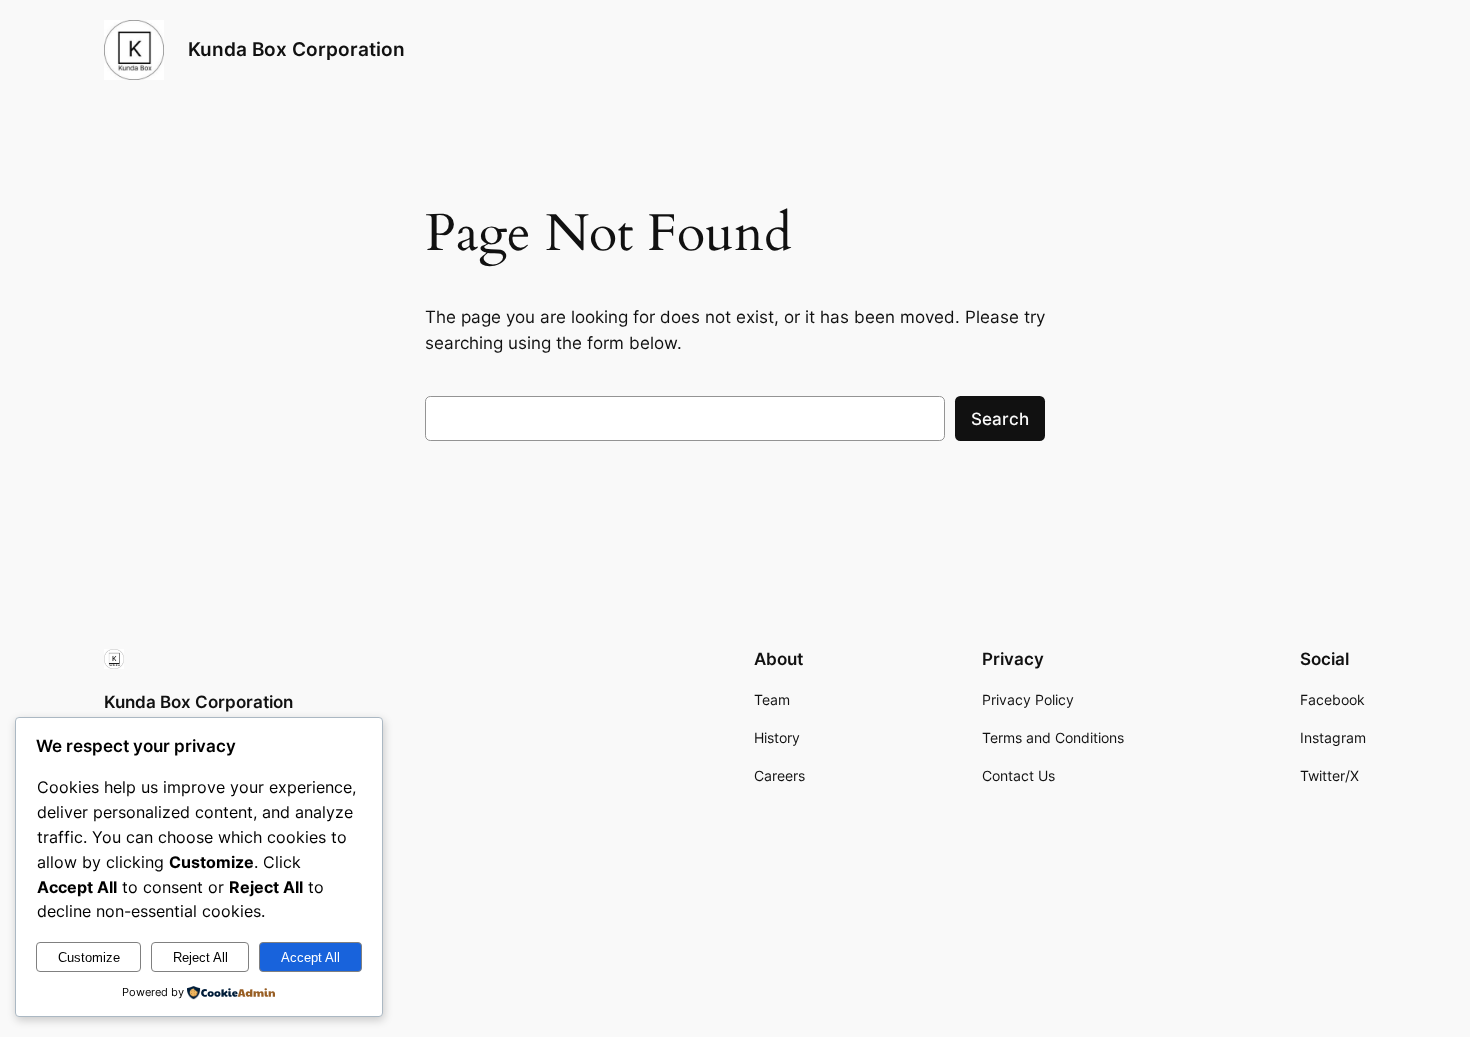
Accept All (310, 957)
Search (1000, 419)
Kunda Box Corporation (296, 49)
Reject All (200, 957)
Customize (89, 957)
